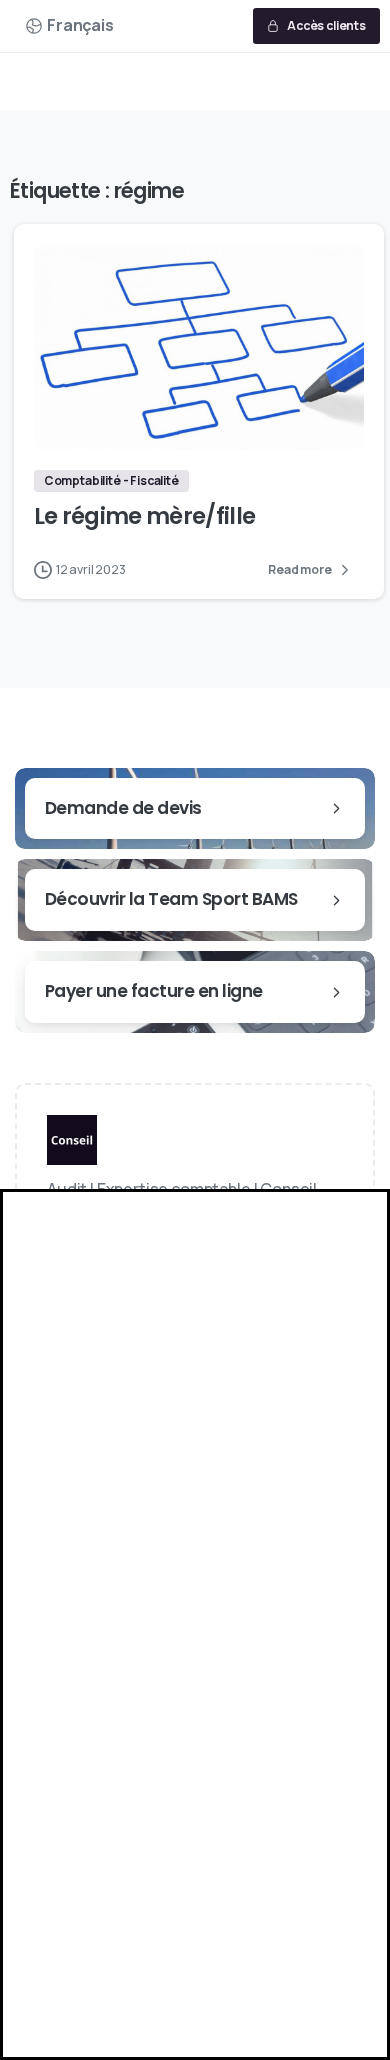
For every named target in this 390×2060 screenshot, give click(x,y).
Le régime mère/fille (145, 516)
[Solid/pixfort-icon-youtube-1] (162, 1275)
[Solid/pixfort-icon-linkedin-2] (70, 1275)
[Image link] (72, 1145)
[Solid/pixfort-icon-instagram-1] (116, 1275)
